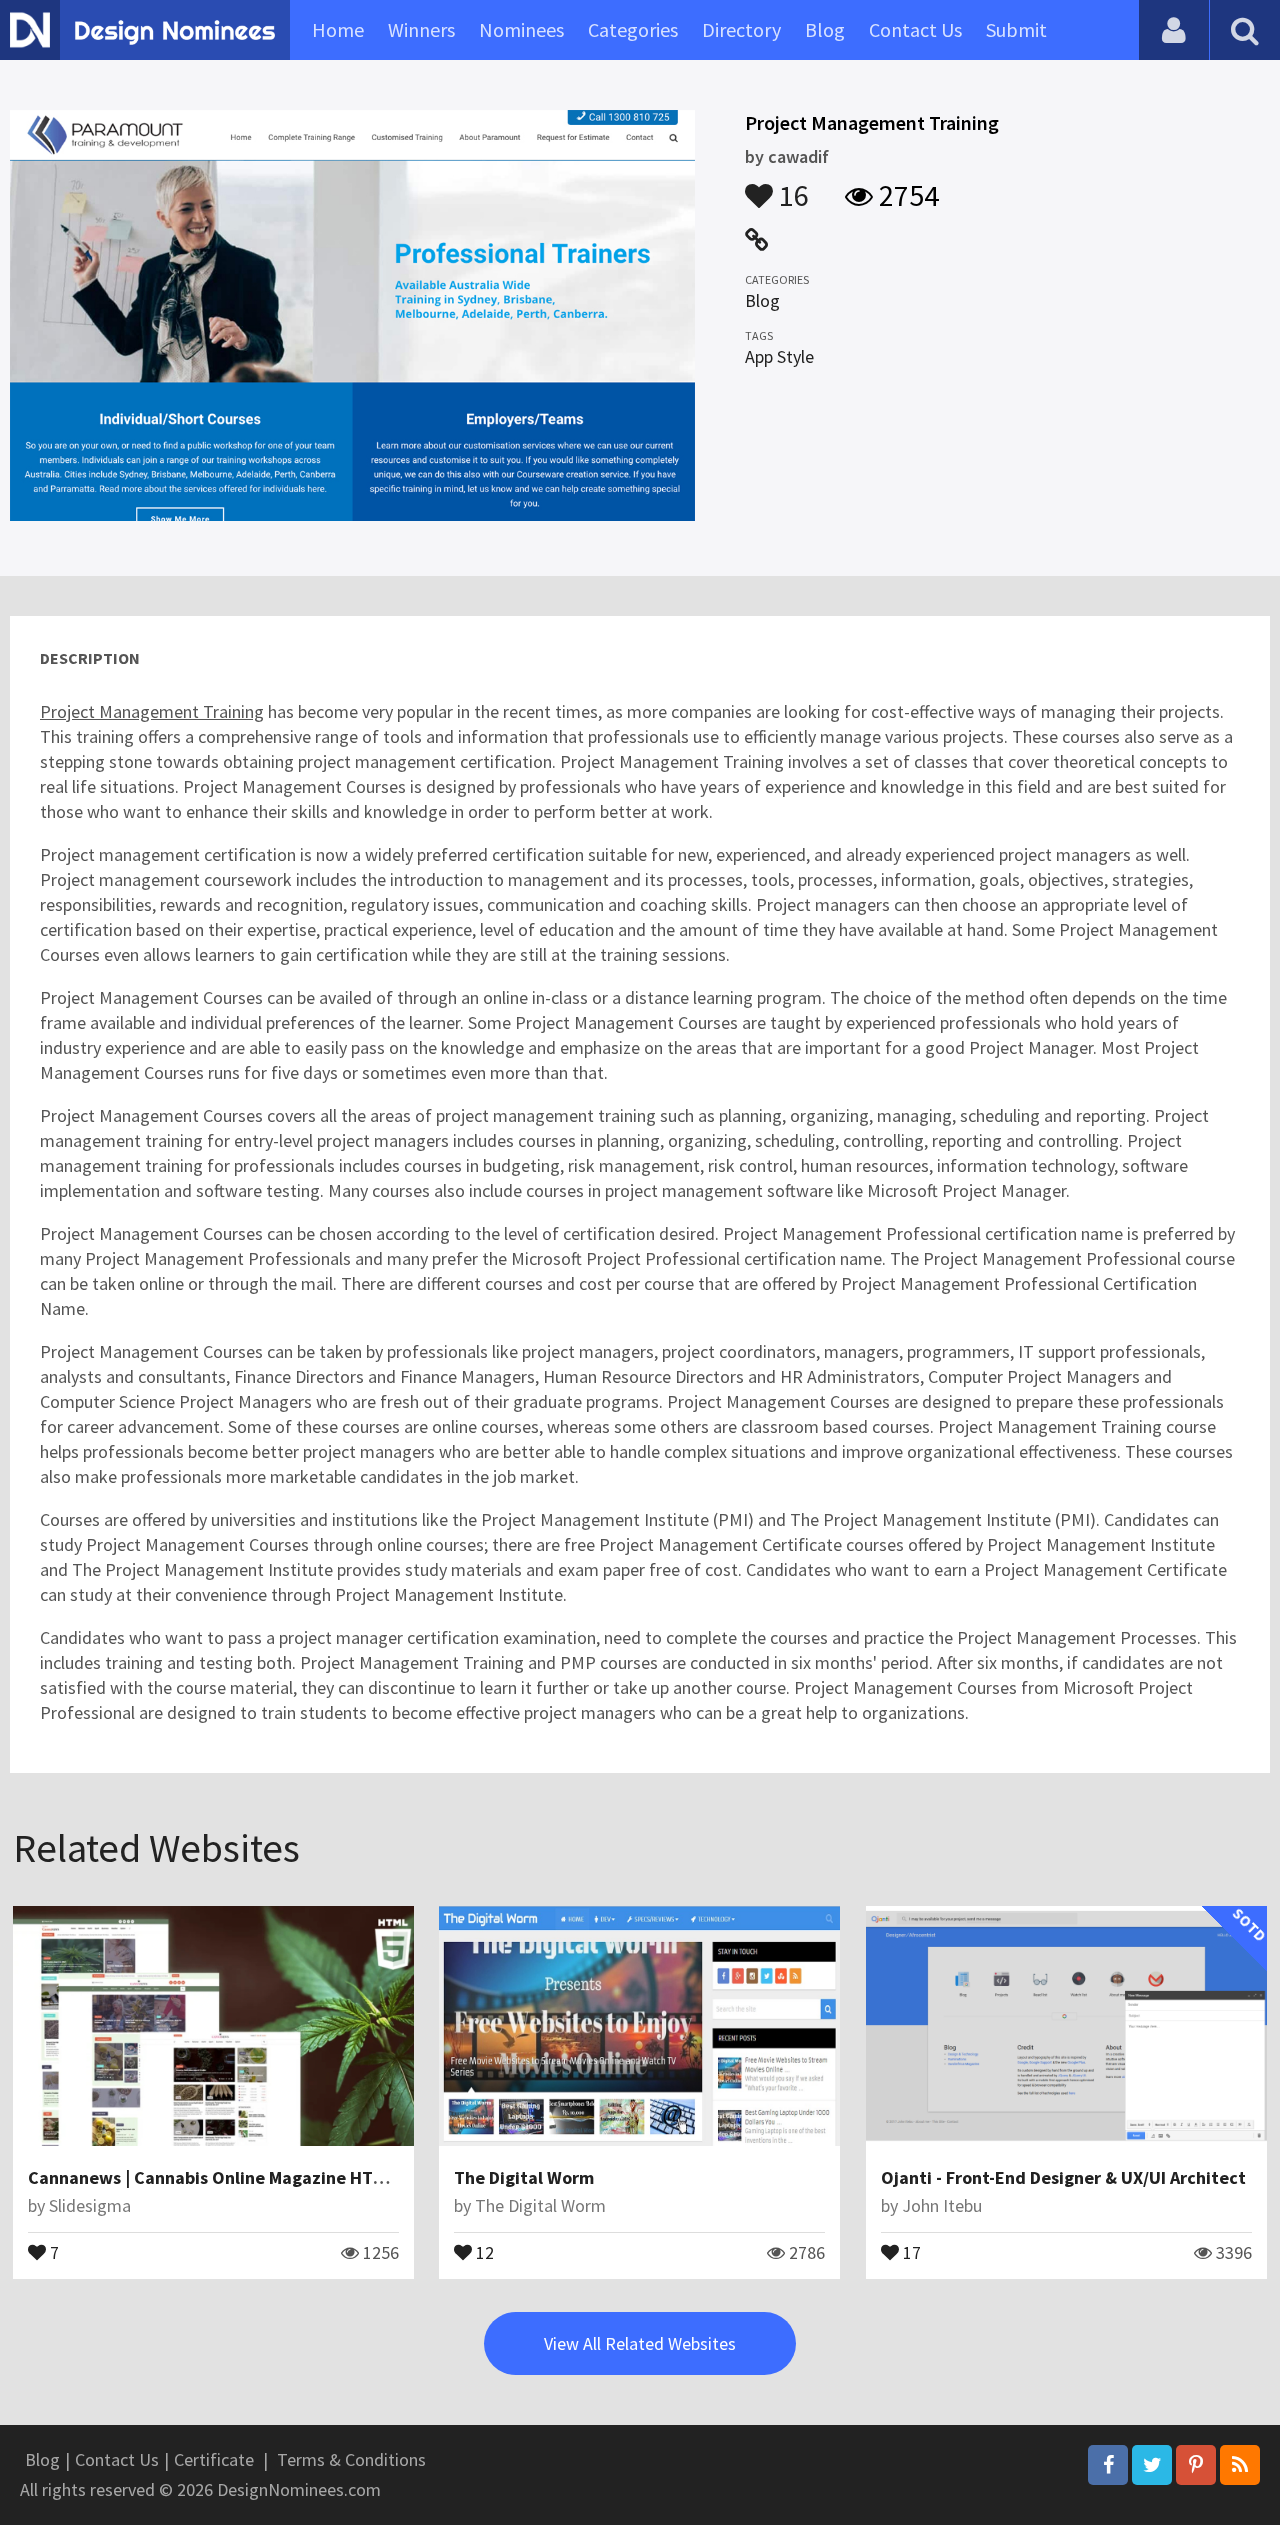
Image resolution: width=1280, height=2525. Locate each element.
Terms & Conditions (351, 2459)
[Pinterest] (1196, 2465)
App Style (779, 356)
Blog (825, 29)
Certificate (214, 2459)
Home (338, 29)
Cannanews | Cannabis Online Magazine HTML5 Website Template (292, 2177)
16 (791, 186)
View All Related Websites (640, 2343)
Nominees (521, 29)
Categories (633, 29)
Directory (741, 29)
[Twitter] (1152, 2465)
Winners (421, 29)
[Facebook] (1108, 2465)
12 (483, 2251)
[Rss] (1240, 2465)
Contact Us (915, 29)
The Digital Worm (524, 2177)
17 (910, 2251)
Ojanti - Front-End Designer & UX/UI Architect (1063, 2177)
